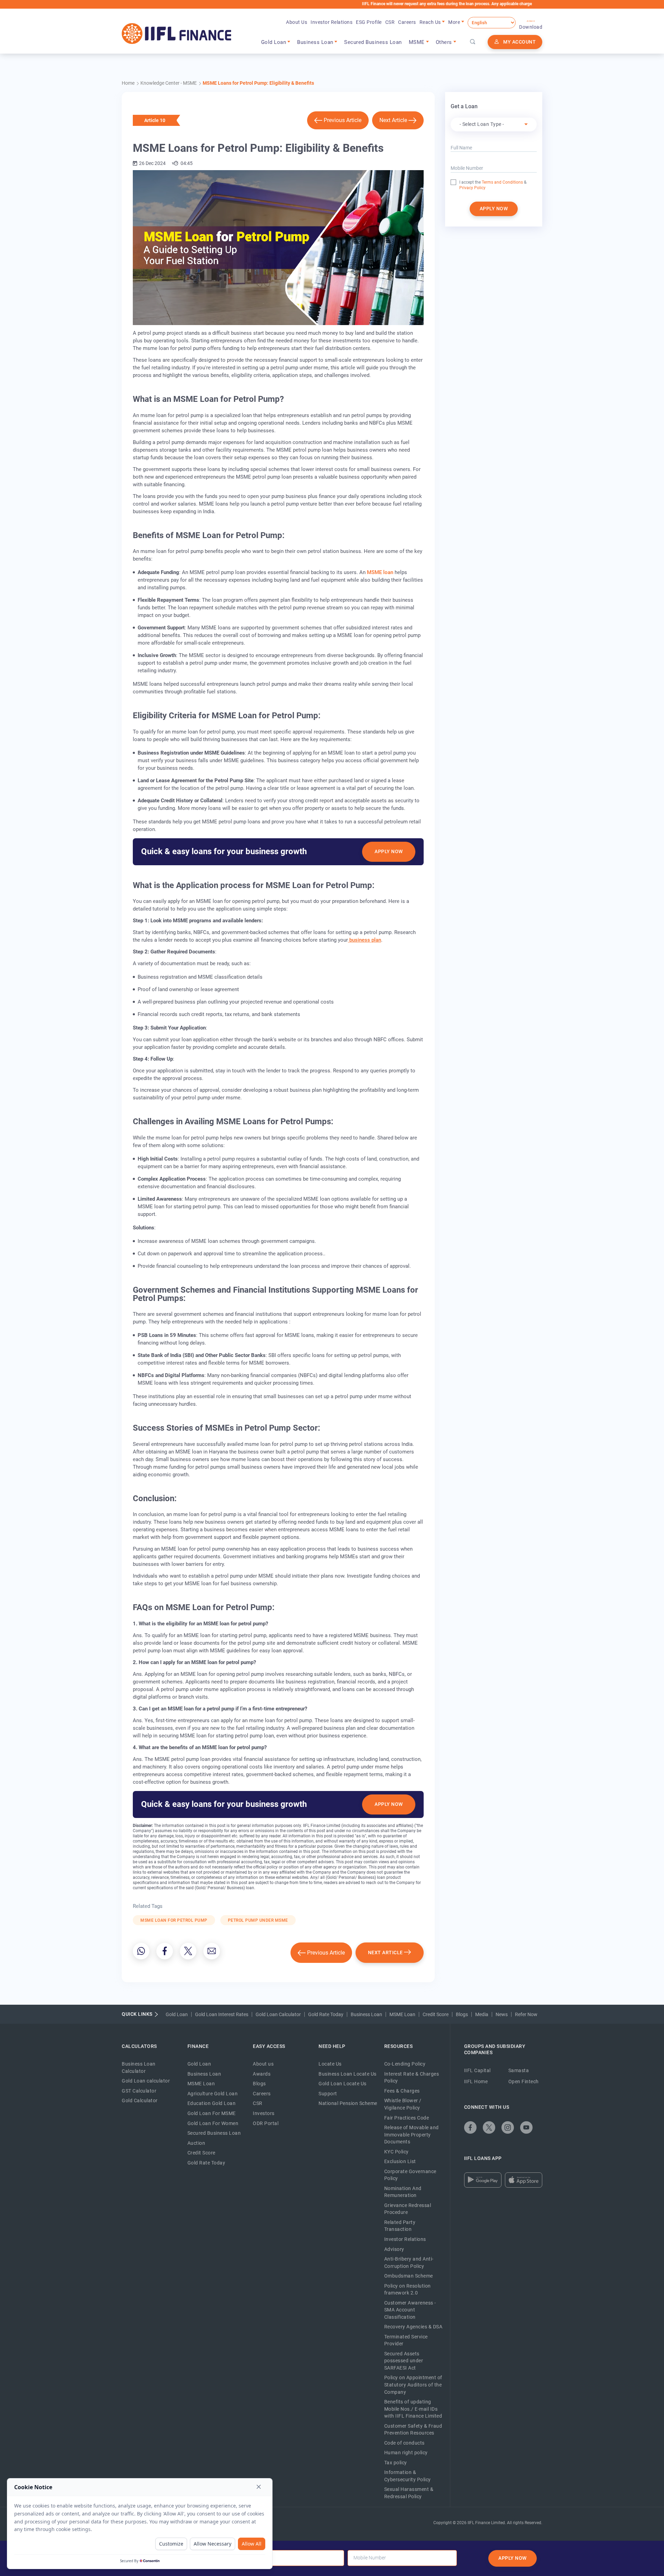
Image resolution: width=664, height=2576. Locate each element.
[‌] (141, 1951)
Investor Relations (331, 22)
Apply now (494, 209)
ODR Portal (266, 2123)
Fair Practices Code (407, 2118)
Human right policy (406, 2453)
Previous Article (343, 120)
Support (328, 2094)
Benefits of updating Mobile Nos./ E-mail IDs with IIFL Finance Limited (413, 2409)
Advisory (394, 2249)
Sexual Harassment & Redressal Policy (409, 2493)
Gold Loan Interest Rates (222, 2014)
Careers (407, 22)
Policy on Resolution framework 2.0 (408, 2289)
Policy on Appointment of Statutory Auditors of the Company (413, 2385)
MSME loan (380, 572)
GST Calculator (139, 2091)
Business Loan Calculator (139, 2067)
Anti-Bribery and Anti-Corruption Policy (409, 2263)
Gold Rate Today (326, 2014)
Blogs (462, 2014)
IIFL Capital (477, 2070)
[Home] (177, 34)
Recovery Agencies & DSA (413, 2327)
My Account (519, 42)
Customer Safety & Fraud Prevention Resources (413, 2430)
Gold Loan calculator (146, 2081)
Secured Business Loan (373, 42)
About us (263, 2064)
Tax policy (396, 2463)
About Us (297, 22)
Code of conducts (404, 2443)
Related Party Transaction (400, 2226)
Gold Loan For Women (213, 2123)
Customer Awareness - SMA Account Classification (410, 2310)
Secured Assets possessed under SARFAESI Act (404, 2361)
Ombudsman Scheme (409, 2276)
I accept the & (493, 182)
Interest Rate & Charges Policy (412, 2078)
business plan (365, 940)
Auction (196, 2143)
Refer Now (526, 2014)
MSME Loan (402, 2014)
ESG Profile (369, 22)
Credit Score (436, 2014)
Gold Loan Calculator (278, 2014)
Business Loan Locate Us (348, 2074)
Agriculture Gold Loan (213, 2094)
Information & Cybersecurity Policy (408, 2476)
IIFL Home (476, 2081)
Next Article (393, 120)
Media (482, 2014)
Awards (262, 2074)
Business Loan (366, 2014)
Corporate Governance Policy (410, 2175)
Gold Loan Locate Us (343, 2084)
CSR (390, 22)
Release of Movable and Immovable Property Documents (412, 2135)
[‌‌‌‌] (473, 42)
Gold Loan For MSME (212, 2113)
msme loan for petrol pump (174, 1920)
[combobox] (494, 124)
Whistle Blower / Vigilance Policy (403, 2104)
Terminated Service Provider (406, 2340)
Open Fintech (524, 2081)
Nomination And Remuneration (403, 2192)
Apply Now (389, 851)
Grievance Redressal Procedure (408, 2209)
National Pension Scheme (348, 2103)
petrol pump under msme (258, 1920)
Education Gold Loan (212, 2103)
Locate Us (330, 2064)
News (502, 2014)
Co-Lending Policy (405, 2064)
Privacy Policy (472, 188)
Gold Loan (177, 2014)
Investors (264, 2113)
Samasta (519, 2070)
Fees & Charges (402, 2091)
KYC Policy (396, 2152)
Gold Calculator (140, 2100)
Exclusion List (400, 2161)
